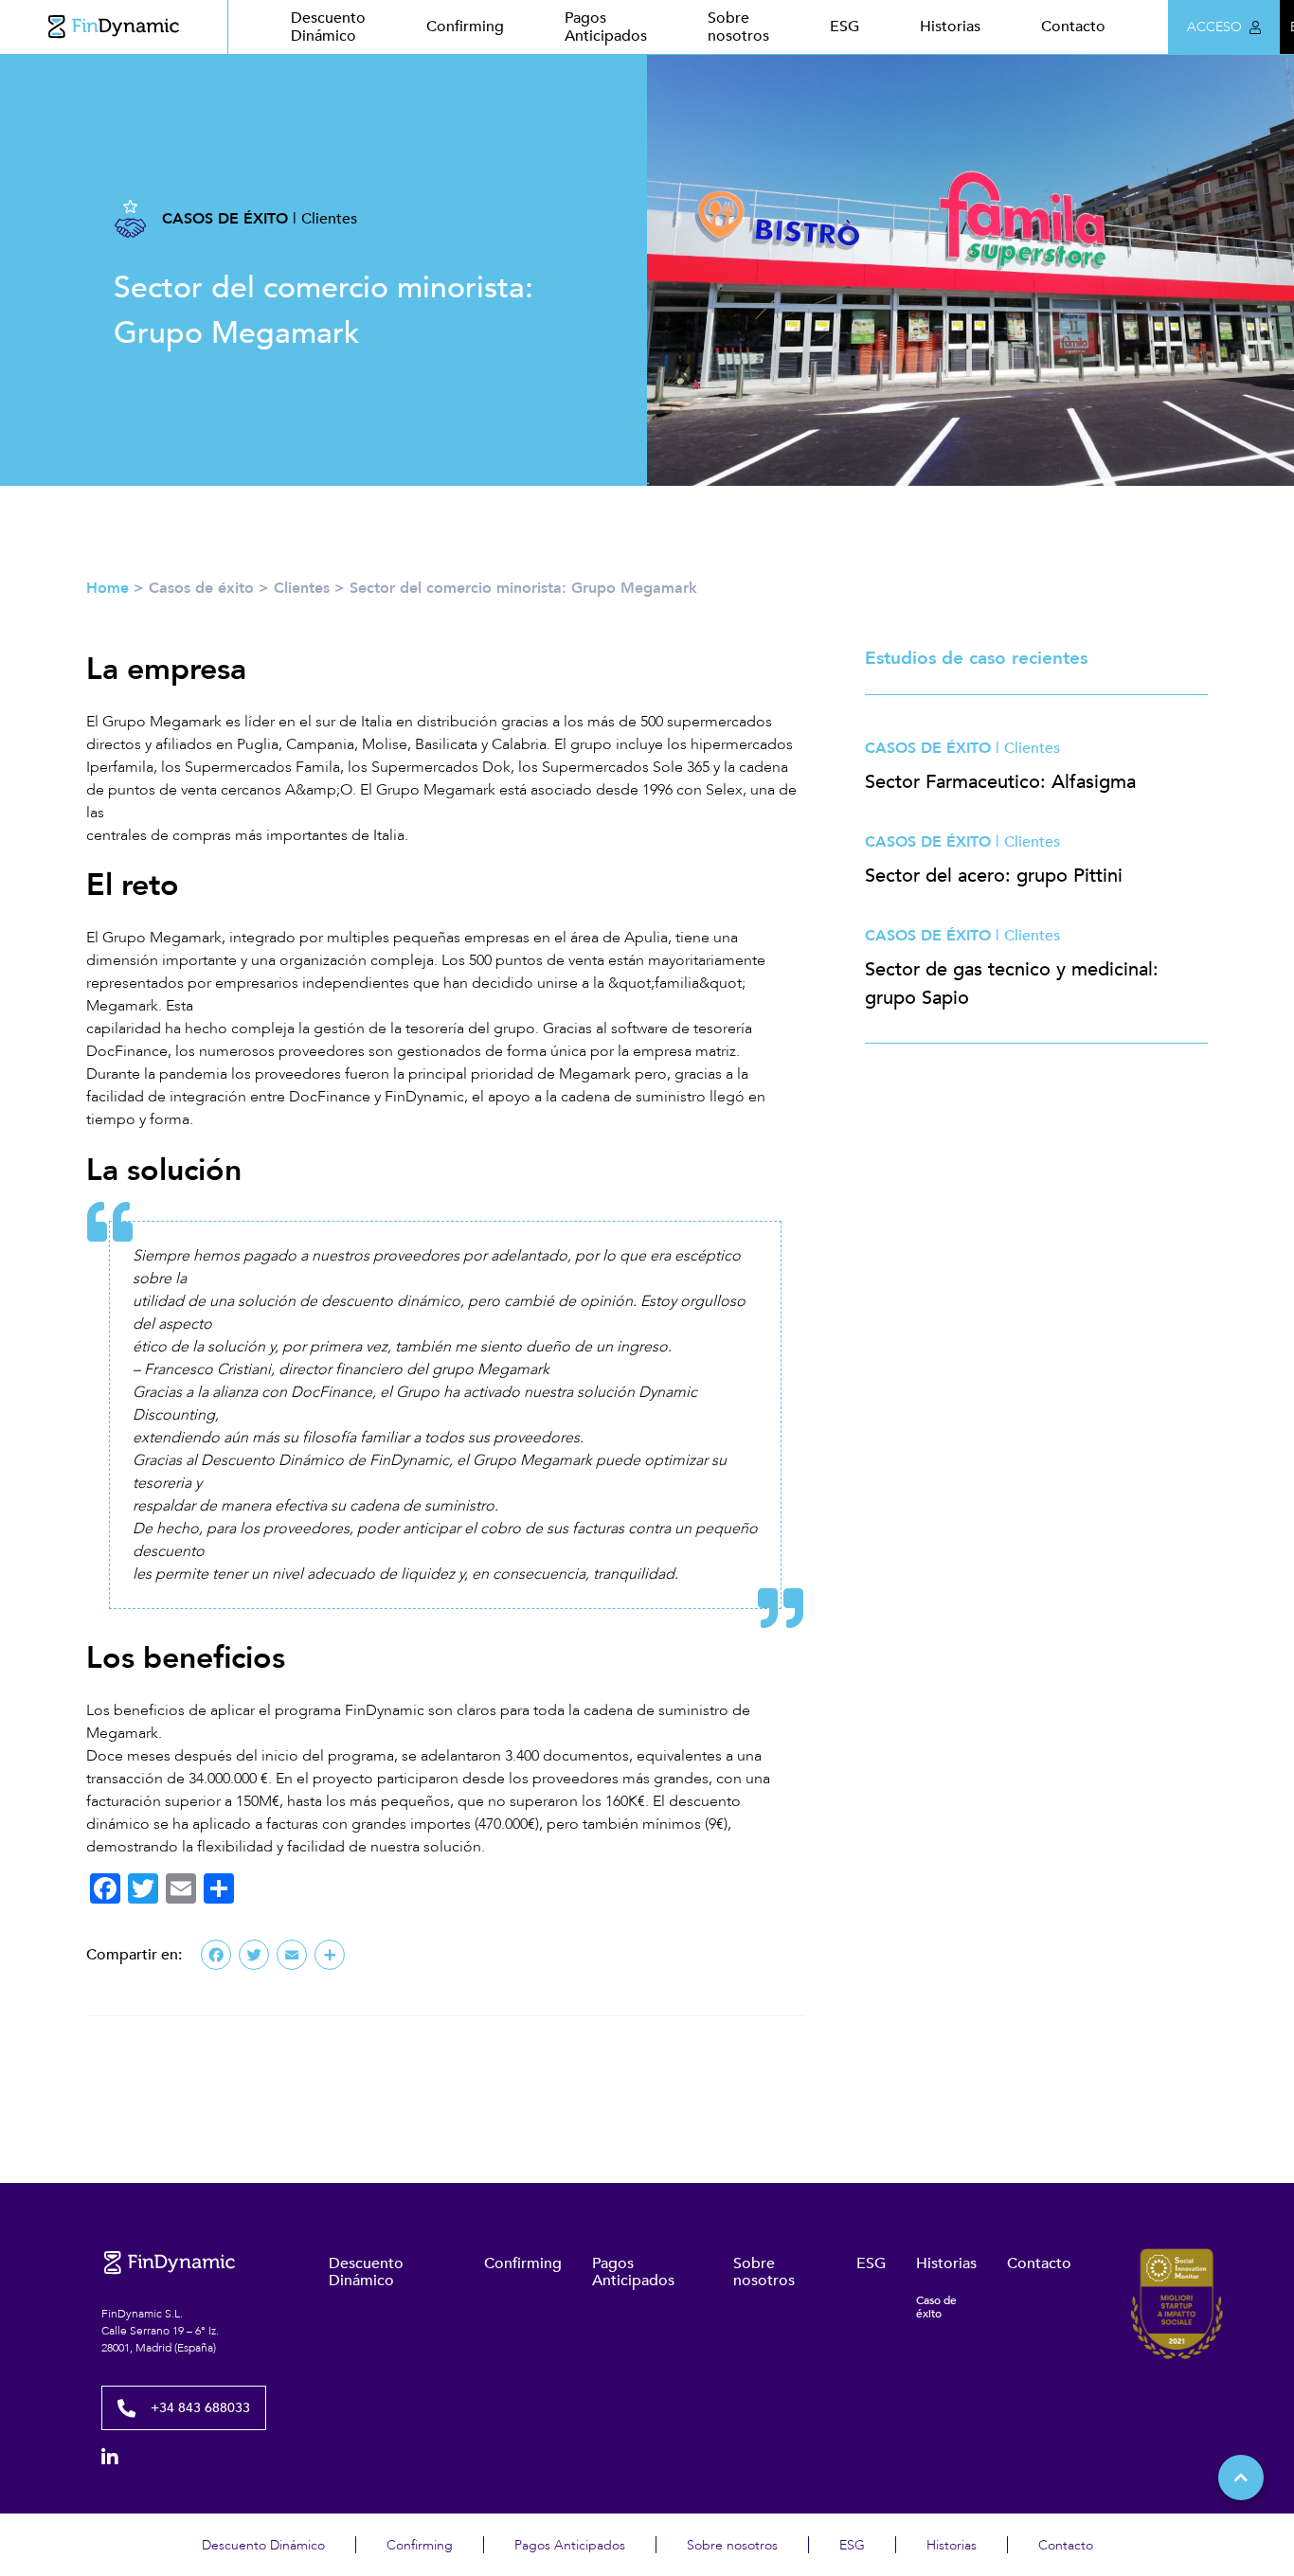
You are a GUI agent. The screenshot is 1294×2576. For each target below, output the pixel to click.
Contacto (1073, 27)
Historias (950, 27)
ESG (845, 27)
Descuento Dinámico (328, 27)
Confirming (465, 27)
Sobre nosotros (738, 27)
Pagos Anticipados (606, 27)
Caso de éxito (936, 2308)
